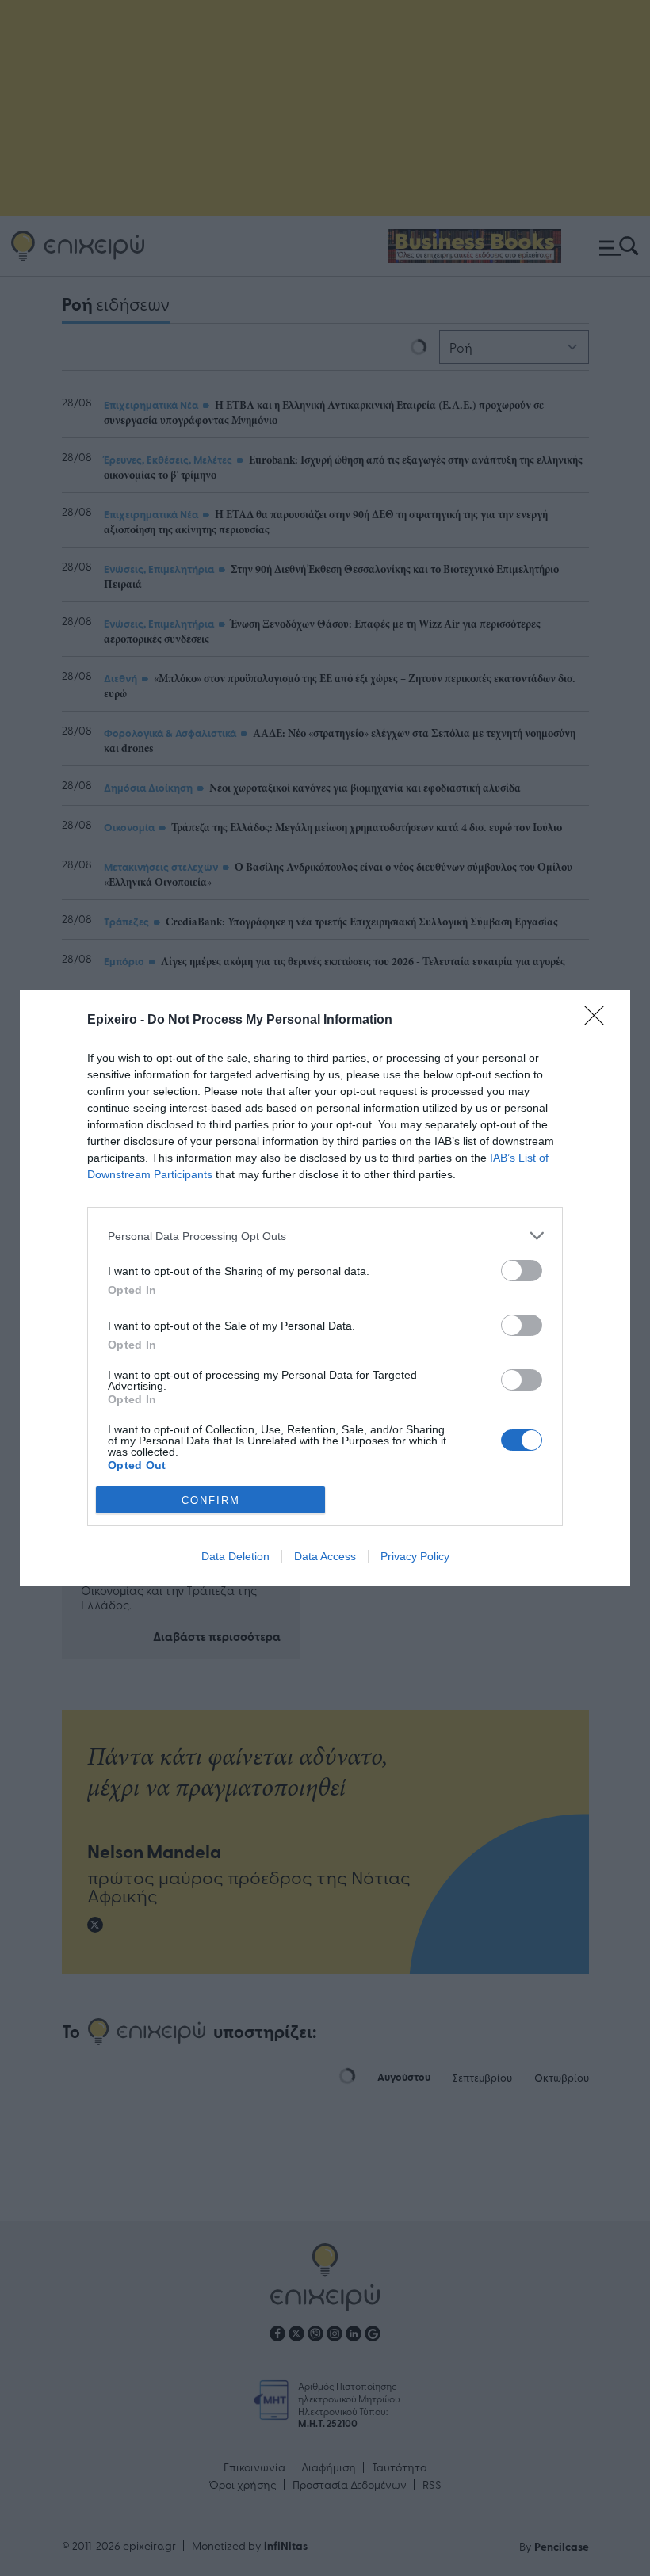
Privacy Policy (415, 1556)
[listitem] (325, 1236)
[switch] (522, 1271)
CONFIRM (211, 1500)
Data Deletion (235, 1556)
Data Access (325, 1556)
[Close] (599, 1021)
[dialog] (325, 1288)
